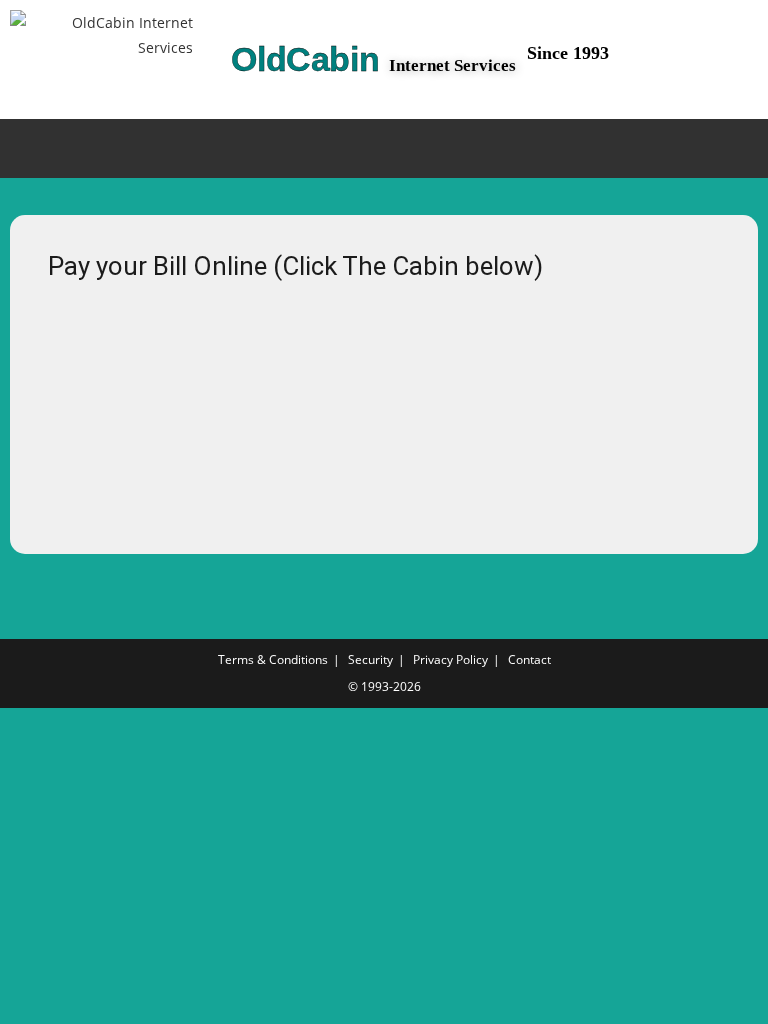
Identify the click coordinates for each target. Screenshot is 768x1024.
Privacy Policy (450, 659)
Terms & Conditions (273, 659)
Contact (529, 659)
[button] (384, 148)
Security (370, 659)
